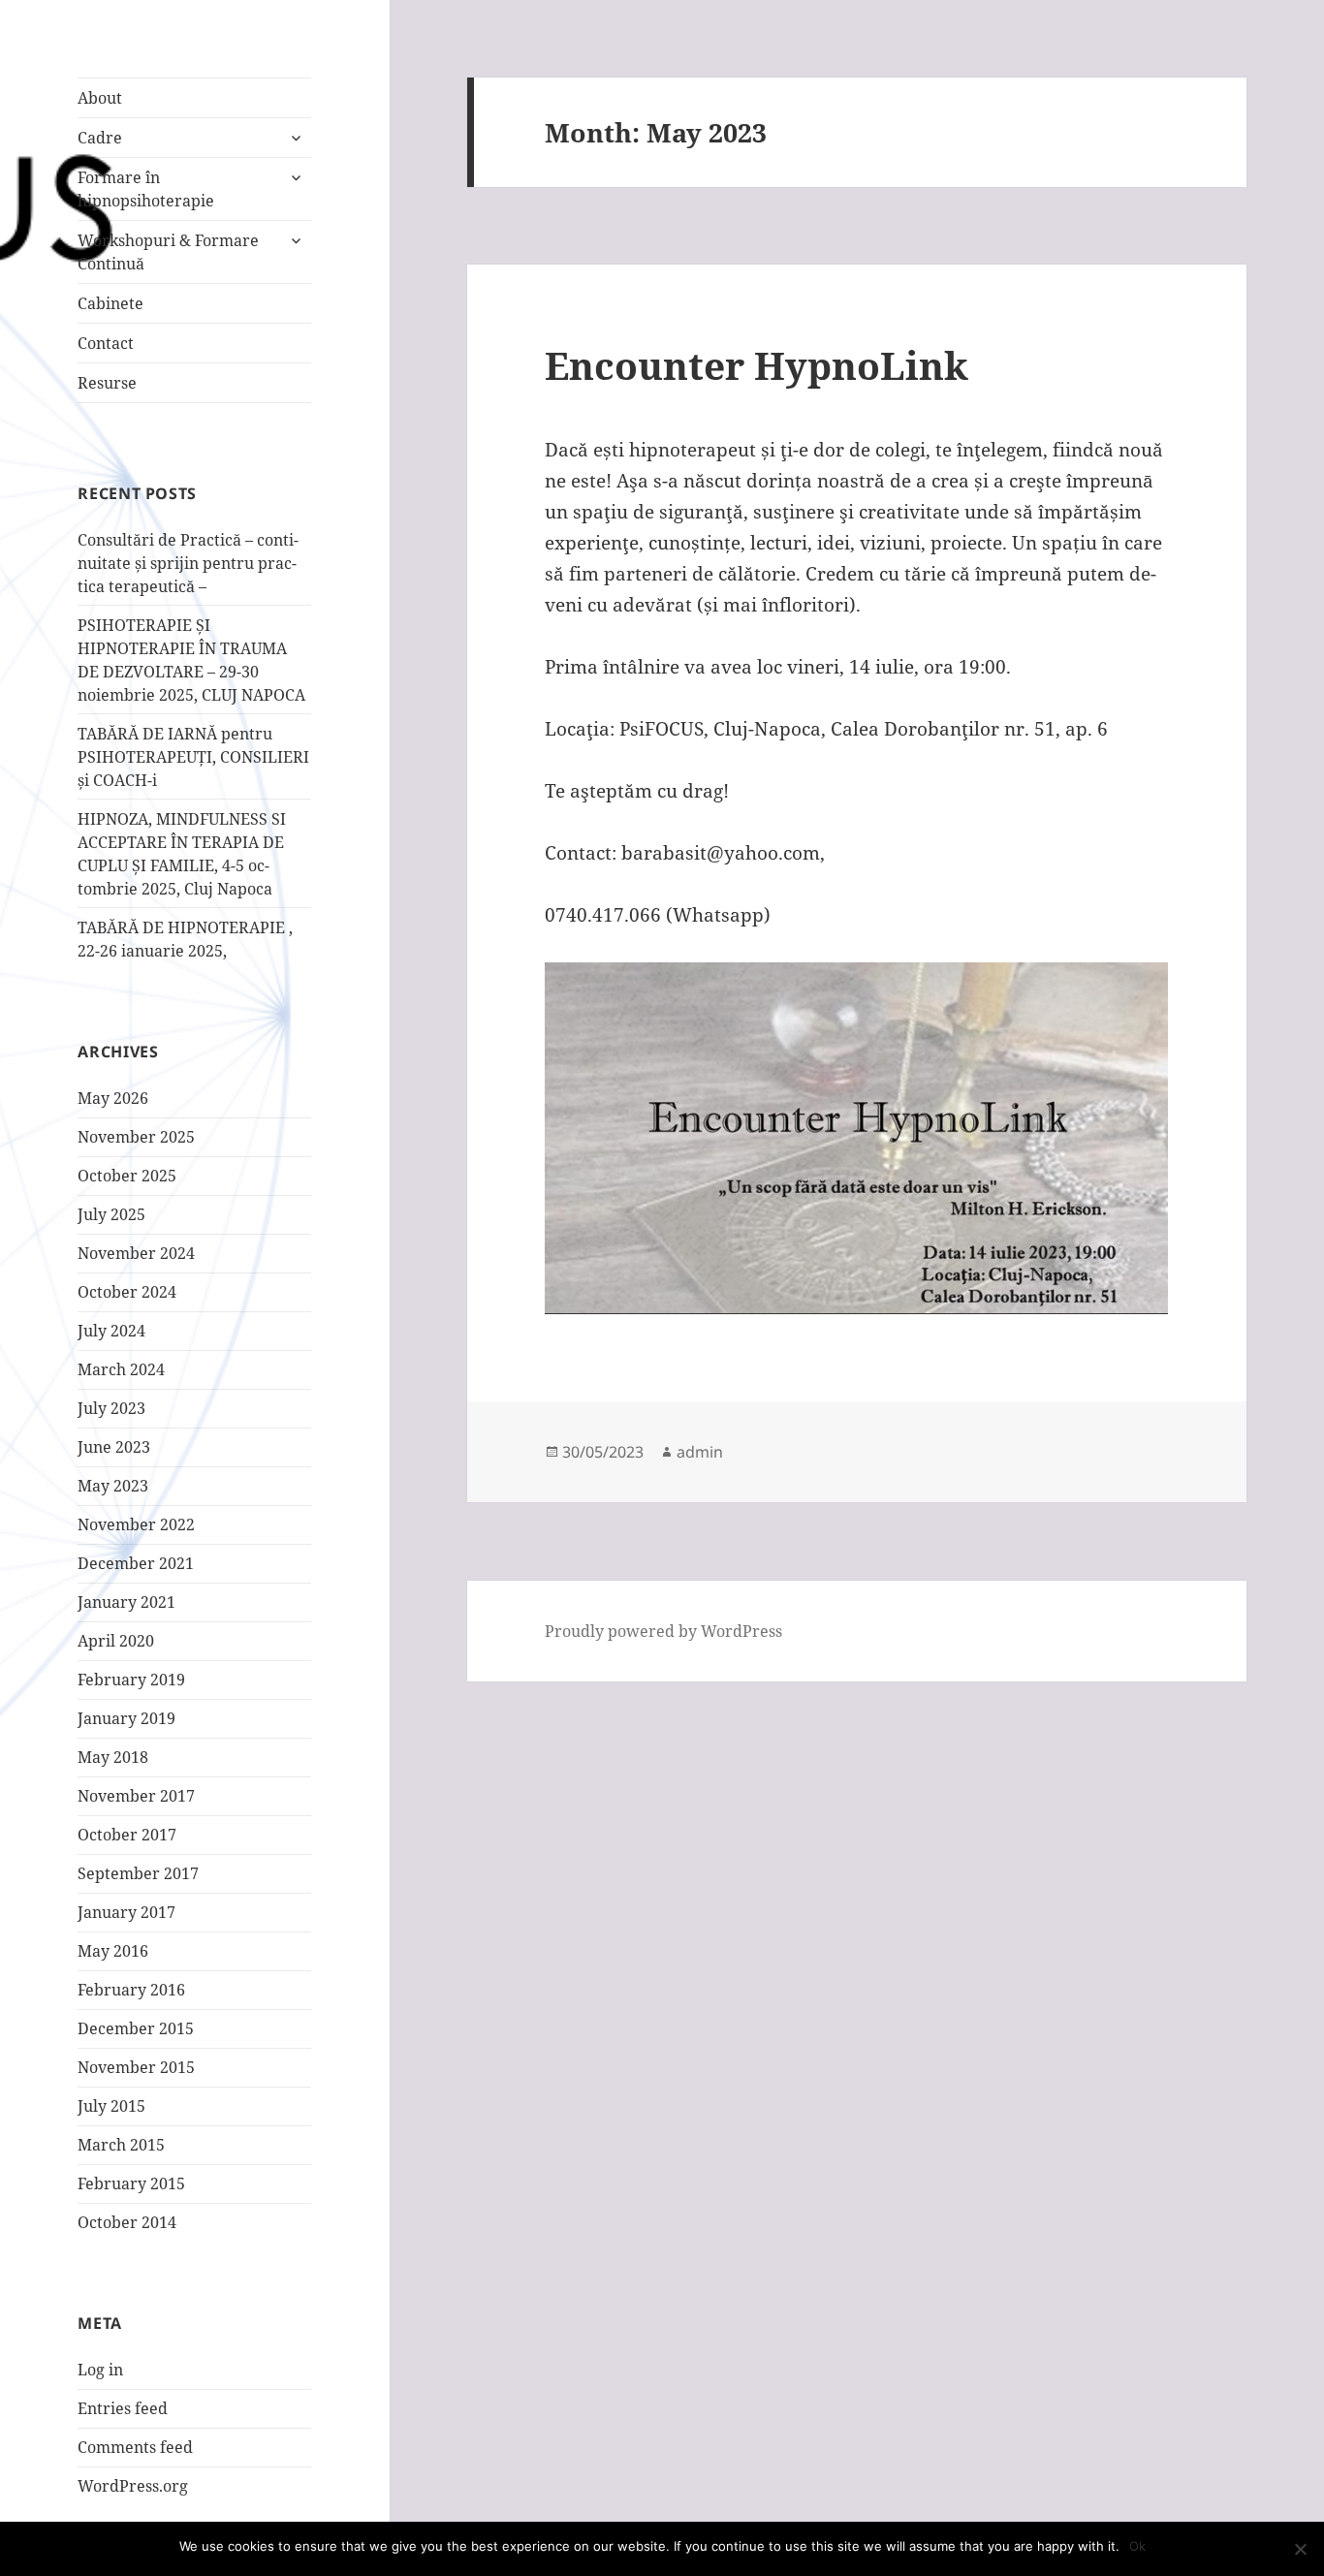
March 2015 (121, 2145)
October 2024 (127, 1292)
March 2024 (121, 1369)
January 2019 (126, 1718)
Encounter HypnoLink (757, 365)
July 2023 (111, 1408)
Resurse (107, 383)
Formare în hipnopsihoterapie (146, 189)
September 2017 (138, 1873)
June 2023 (114, 1447)
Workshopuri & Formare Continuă (168, 252)
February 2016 (131, 1990)
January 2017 (126, 1912)
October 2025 (127, 1176)
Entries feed (123, 2408)
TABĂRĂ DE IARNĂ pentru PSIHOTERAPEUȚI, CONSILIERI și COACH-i (193, 757)
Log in (100, 2370)
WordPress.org (133, 2486)
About (100, 98)
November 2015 (136, 2067)
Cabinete (110, 303)
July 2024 (111, 1331)
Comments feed (135, 2447)
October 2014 (127, 2222)
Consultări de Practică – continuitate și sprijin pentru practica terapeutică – (188, 563)
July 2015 (111, 2106)
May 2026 (113, 1098)
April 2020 (116, 1641)
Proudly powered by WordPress (663, 1631)
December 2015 (136, 2028)
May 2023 (113, 1486)
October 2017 (127, 1835)
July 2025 (111, 1214)
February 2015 (131, 2183)
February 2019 (131, 1680)
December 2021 (136, 1563)
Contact (106, 343)
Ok (1137, 2546)
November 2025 (136, 1137)
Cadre (100, 138)
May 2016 (113, 1951)
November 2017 (136, 1796)
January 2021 (126, 1602)
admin (700, 1452)
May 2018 (113, 1757)
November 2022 (136, 1524)
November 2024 (136, 1253)
